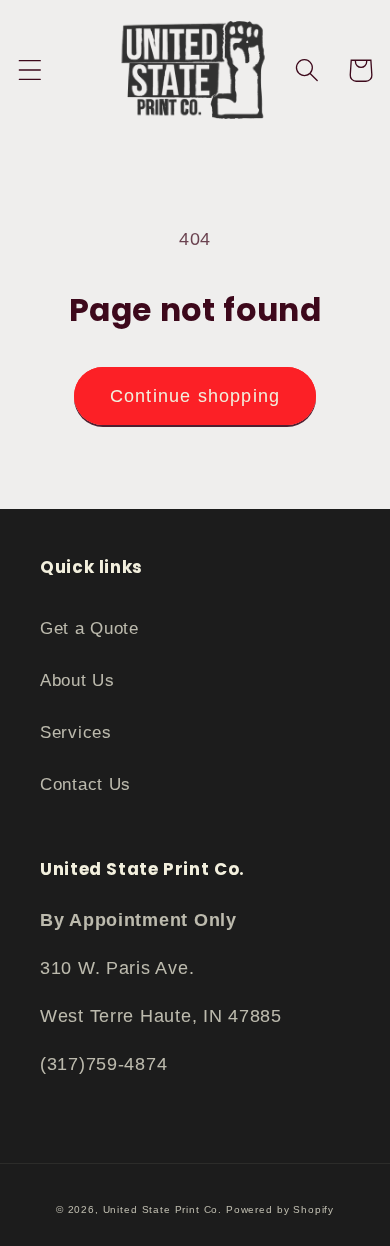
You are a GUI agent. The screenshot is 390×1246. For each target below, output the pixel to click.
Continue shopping (195, 396)
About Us (77, 680)
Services (76, 732)
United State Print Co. (162, 1209)
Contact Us (85, 784)
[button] (30, 70)
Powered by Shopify (280, 1209)
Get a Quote (89, 628)
